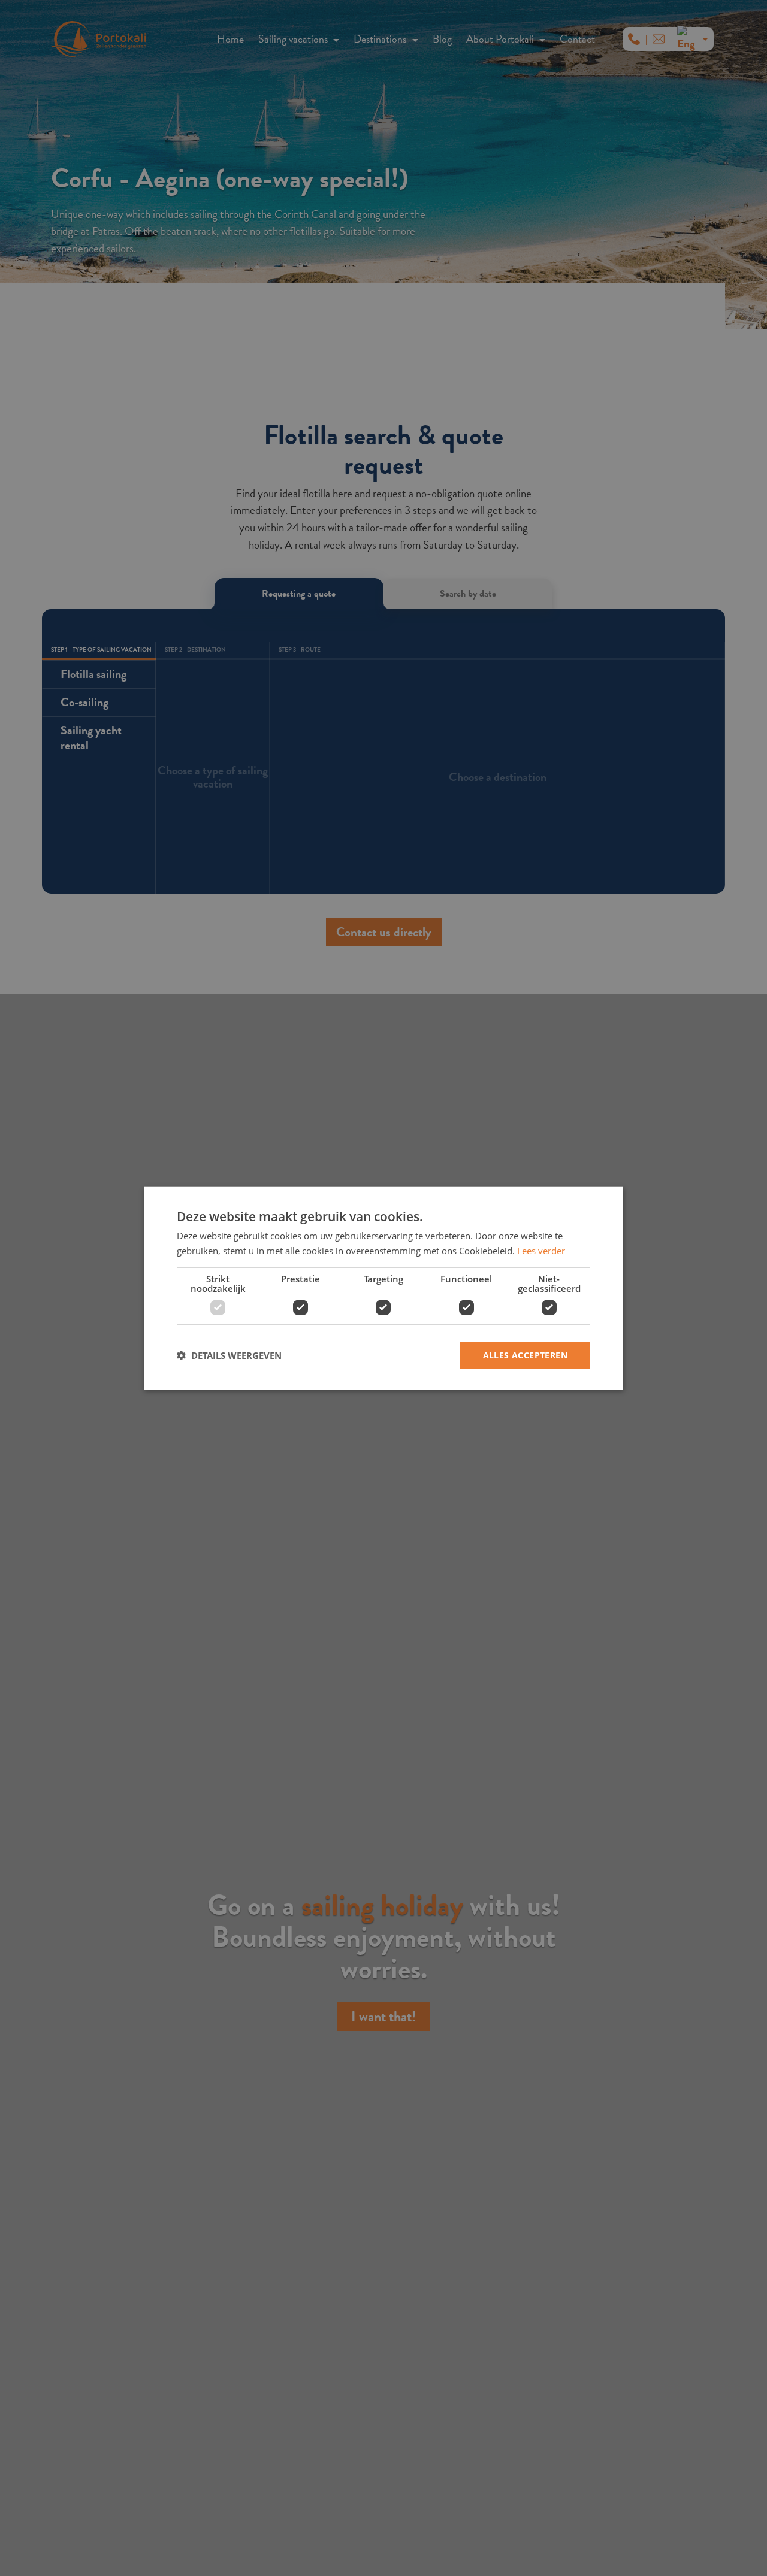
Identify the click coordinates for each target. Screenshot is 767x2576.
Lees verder (541, 1250)
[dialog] (383, 1288)
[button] (229, 1355)
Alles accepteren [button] (525, 1354)
